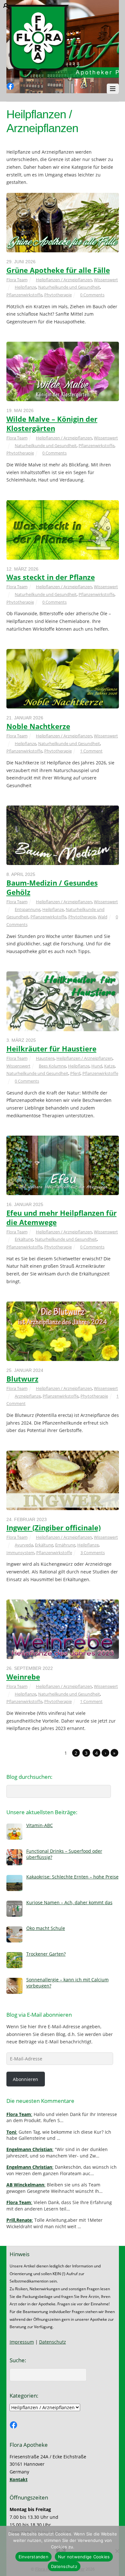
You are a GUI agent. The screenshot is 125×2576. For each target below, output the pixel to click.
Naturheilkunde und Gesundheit (69, 287)
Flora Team (17, 280)
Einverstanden (33, 2557)
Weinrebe (23, 1677)
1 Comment (91, 751)
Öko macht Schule (46, 1928)
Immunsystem (20, 1553)
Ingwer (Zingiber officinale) (54, 1528)
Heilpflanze (25, 287)
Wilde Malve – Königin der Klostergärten (52, 424)
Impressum (22, 2342)
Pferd (75, 1073)
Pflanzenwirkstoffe (24, 295)
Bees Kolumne (52, 1066)
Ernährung (65, 1545)
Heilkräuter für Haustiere (51, 1049)
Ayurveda (24, 1545)
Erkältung (24, 1239)
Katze (109, 1066)
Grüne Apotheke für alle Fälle (58, 270)
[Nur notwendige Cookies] (117, 2551)
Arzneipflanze (28, 1396)
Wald (103, 917)
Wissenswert (106, 280)
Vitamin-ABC (40, 1825)
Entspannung (28, 909)
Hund (97, 1066)
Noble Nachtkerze (38, 726)
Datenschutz (53, 2342)
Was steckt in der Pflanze (51, 577)
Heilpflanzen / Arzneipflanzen (64, 280)
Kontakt (19, 2479)
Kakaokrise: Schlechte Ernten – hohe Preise (72, 1877)
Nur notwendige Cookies (84, 2557)
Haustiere (45, 1058)
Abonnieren (25, 2079)
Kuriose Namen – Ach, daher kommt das (69, 1902)
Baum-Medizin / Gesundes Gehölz (52, 887)
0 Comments (92, 295)
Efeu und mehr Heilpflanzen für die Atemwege (62, 1218)
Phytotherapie (58, 295)
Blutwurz (22, 1379)
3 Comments (93, 1553)
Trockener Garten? (46, 1954)
